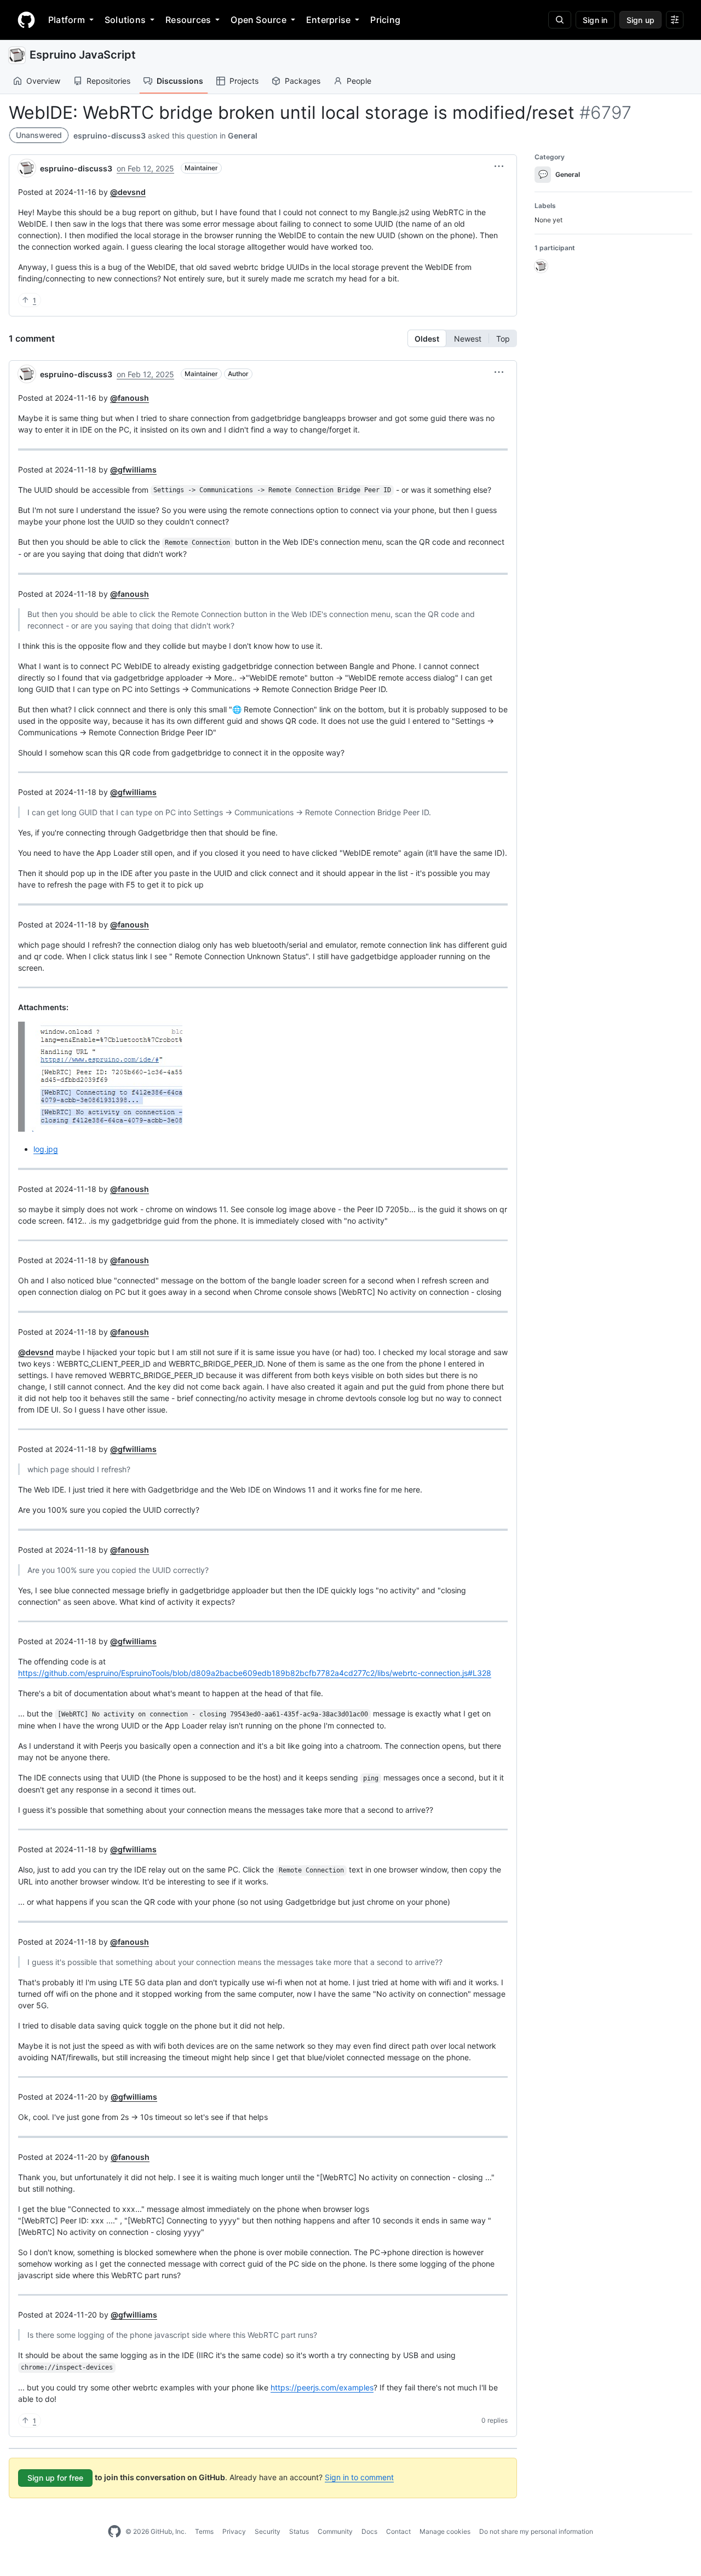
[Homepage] (26, 20)
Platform (67, 20)
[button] (499, 166)
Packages (303, 81)
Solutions (125, 20)
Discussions (180, 81)
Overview (43, 81)
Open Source (258, 20)
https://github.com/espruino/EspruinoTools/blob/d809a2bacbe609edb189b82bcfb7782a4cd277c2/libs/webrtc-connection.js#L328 (255, 1673)
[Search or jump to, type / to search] (560, 20)
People (359, 81)
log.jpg (46, 1149)
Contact (398, 2531)
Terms (204, 2531)
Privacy (234, 2531)
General (243, 136)
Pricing (385, 20)
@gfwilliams (133, 469)
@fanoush (130, 398)
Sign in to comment (359, 2477)
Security (268, 2531)
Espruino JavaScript (83, 55)
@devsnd (128, 192)
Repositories (108, 81)
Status (299, 2531)
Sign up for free (55, 2478)
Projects (244, 81)
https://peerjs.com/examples (322, 2387)
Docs (369, 2531)
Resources (188, 20)
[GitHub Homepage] (114, 2532)
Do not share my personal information (536, 2531)
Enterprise (328, 20)
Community (335, 2531)
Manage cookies (445, 2531)
